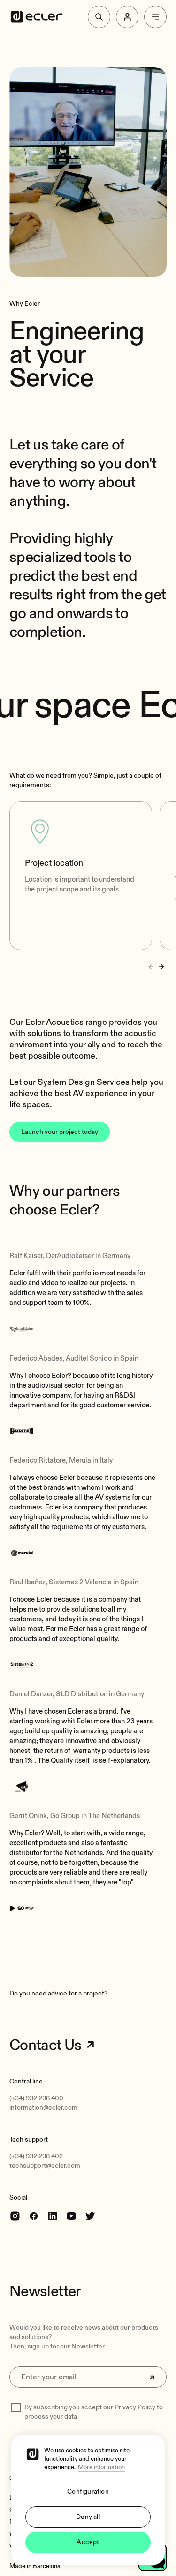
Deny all (88, 2517)
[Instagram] (15, 2216)
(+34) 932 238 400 (36, 2098)
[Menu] (155, 17)
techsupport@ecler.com (45, 2166)
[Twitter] (90, 2216)
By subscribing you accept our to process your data (94, 2412)
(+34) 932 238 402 (36, 2156)
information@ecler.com (43, 2108)
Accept (88, 2542)
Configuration (88, 2491)
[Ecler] (37, 17)
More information (101, 2467)
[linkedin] (53, 2216)
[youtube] (71, 2216)
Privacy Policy (135, 2407)
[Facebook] (34, 2216)
